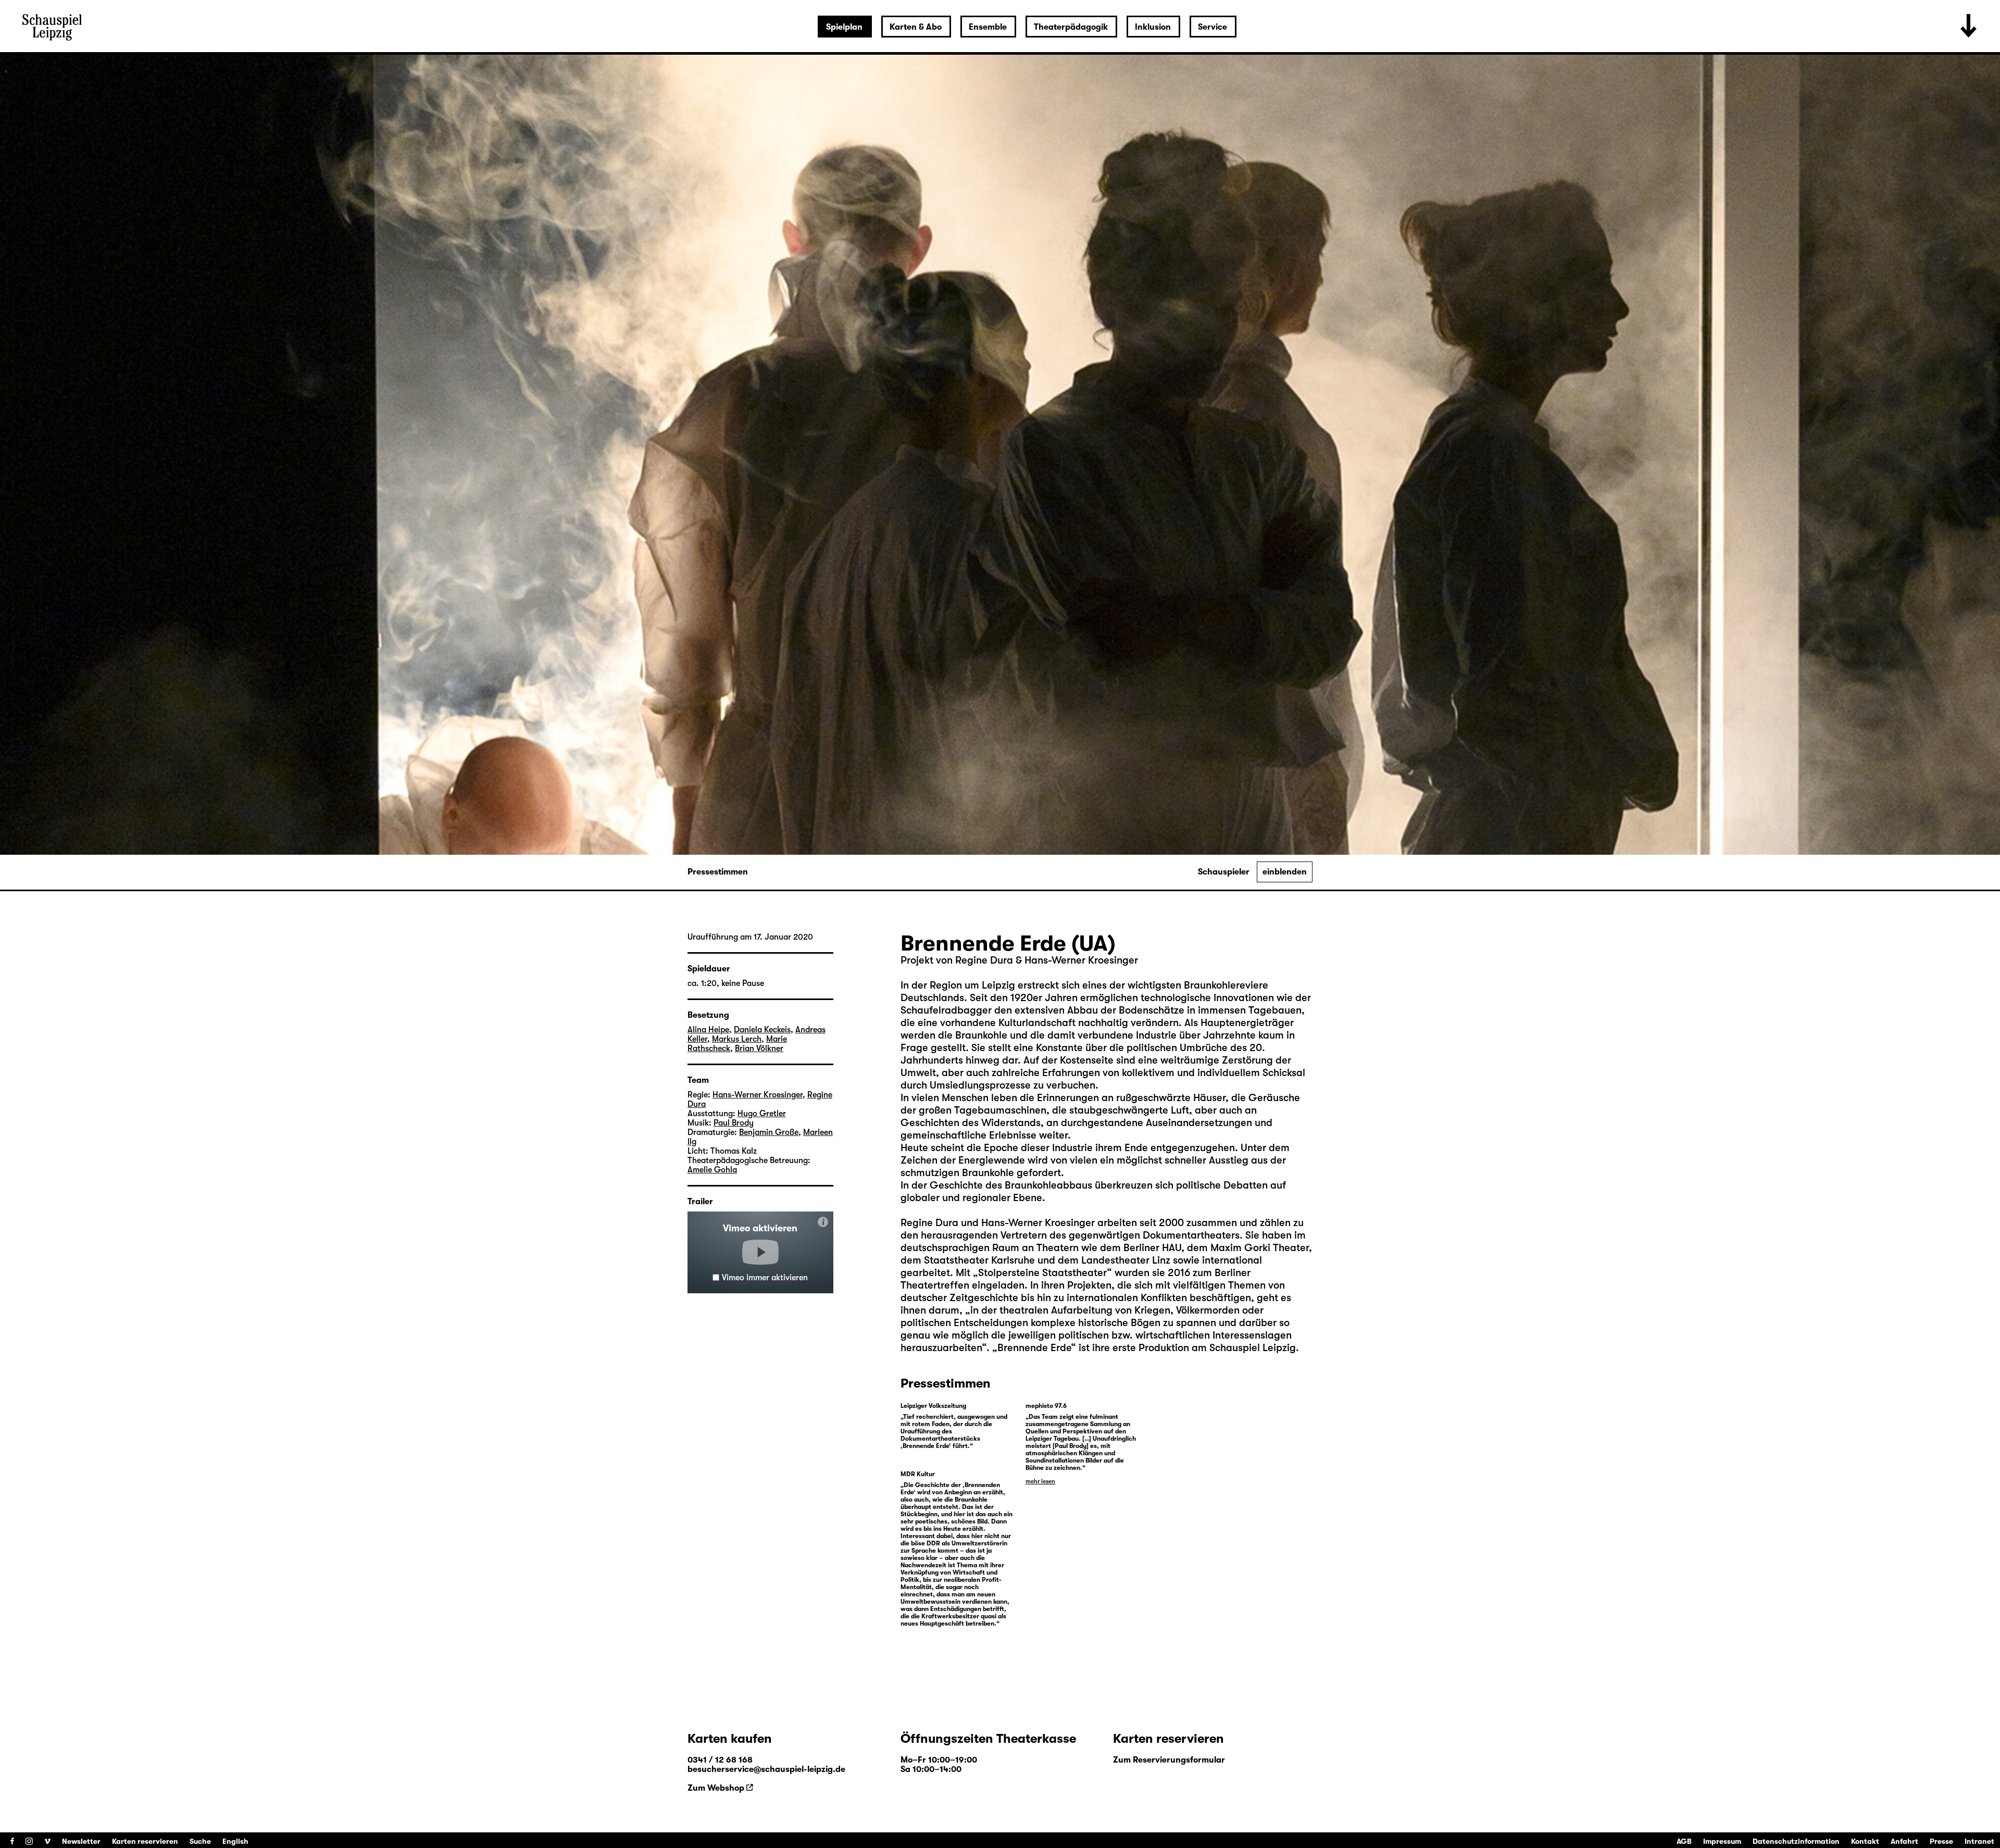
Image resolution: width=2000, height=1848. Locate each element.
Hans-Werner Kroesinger (758, 1095)
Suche (200, 1841)
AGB (1684, 1841)
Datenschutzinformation (1796, 1841)
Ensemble (988, 27)
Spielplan (844, 27)
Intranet (1979, 1841)
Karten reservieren (145, 1841)
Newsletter (81, 1841)
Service (1212, 27)
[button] (760, 1252)
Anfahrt (1904, 1841)
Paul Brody (734, 1123)
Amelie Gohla (712, 1170)
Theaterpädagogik (1071, 27)
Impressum (1722, 1841)
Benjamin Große (769, 1132)
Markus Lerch (737, 1039)
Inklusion (1153, 27)
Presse (1941, 1841)
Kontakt (1865, 1841)
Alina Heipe (708, 1030)
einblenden (1285, 872)
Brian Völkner (759, 1048)
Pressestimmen (718, 872)
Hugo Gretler (762, 1114)
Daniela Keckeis (762, 1030)
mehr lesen (1040, 1481)
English (235, 1841)
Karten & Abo (916, 27)
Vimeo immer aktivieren (765, 1278)
